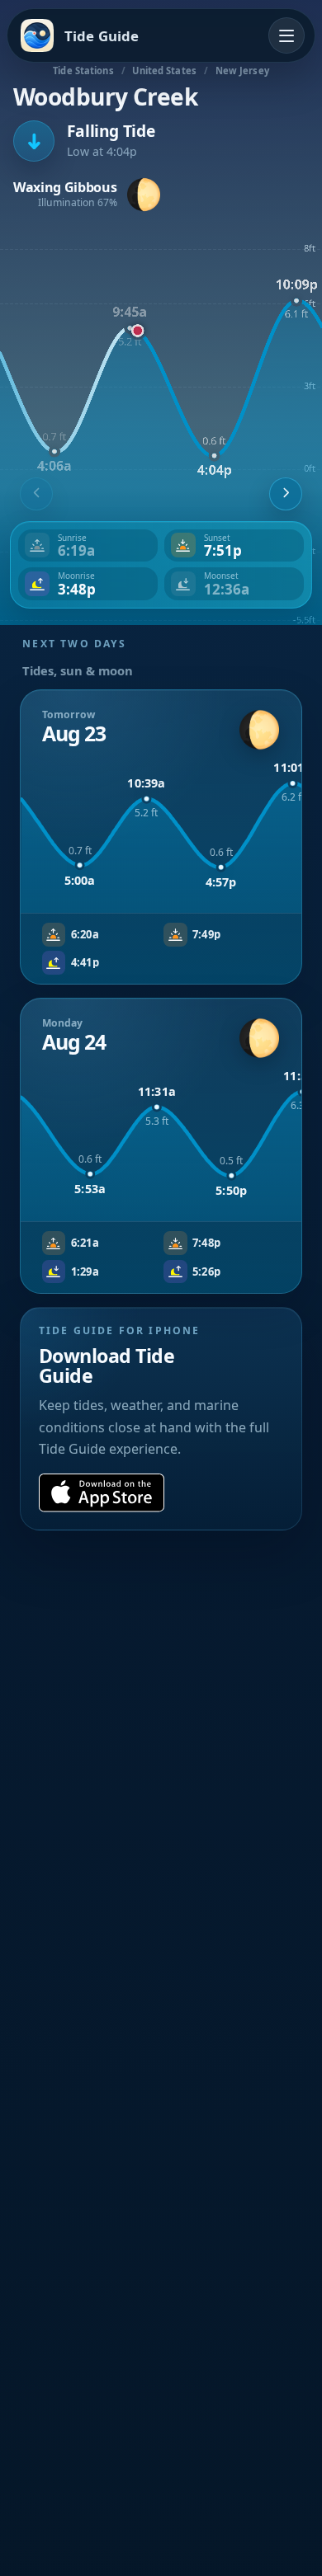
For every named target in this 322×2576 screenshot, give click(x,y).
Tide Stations (83, 71)
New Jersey (242, 71)
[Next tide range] (286, 494)
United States (164, 71)
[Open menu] (286, 35)
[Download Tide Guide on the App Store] (102, 1493)
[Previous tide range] (36, 494)
